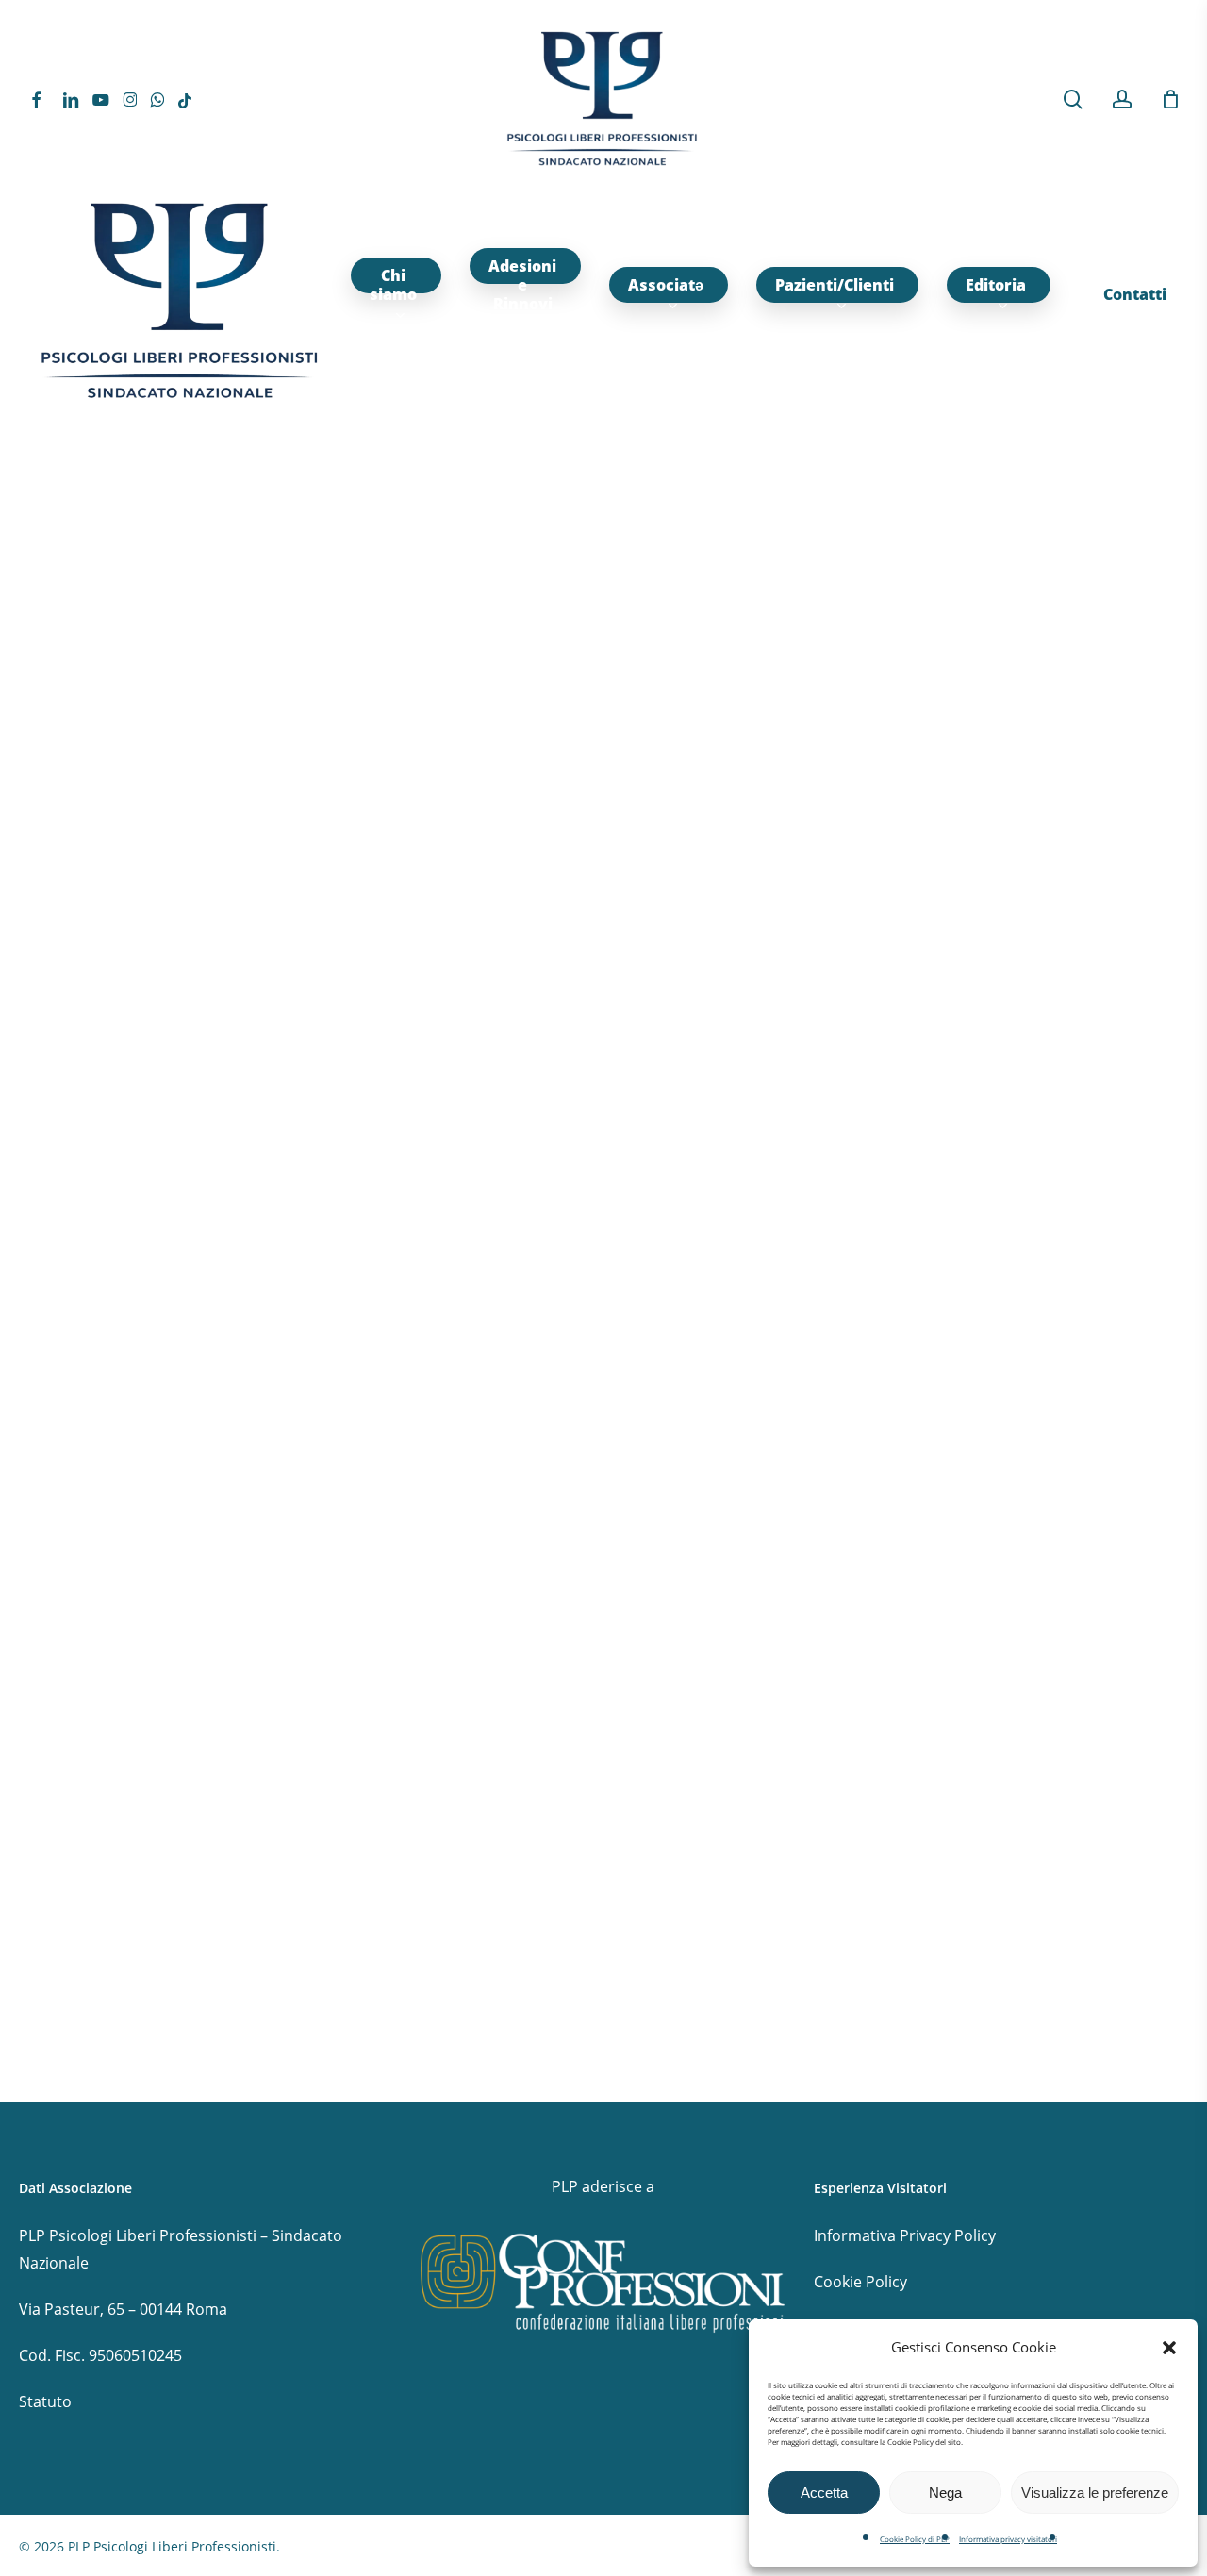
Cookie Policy (860, 2282)
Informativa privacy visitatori (1008, 2539)
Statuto (45, 2401)
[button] (1169, 2348)
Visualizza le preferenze (1095, 2493)
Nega (945, 2493)
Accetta (824, 2493)
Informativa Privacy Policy (905, 2235)
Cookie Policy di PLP (915, 2539)
